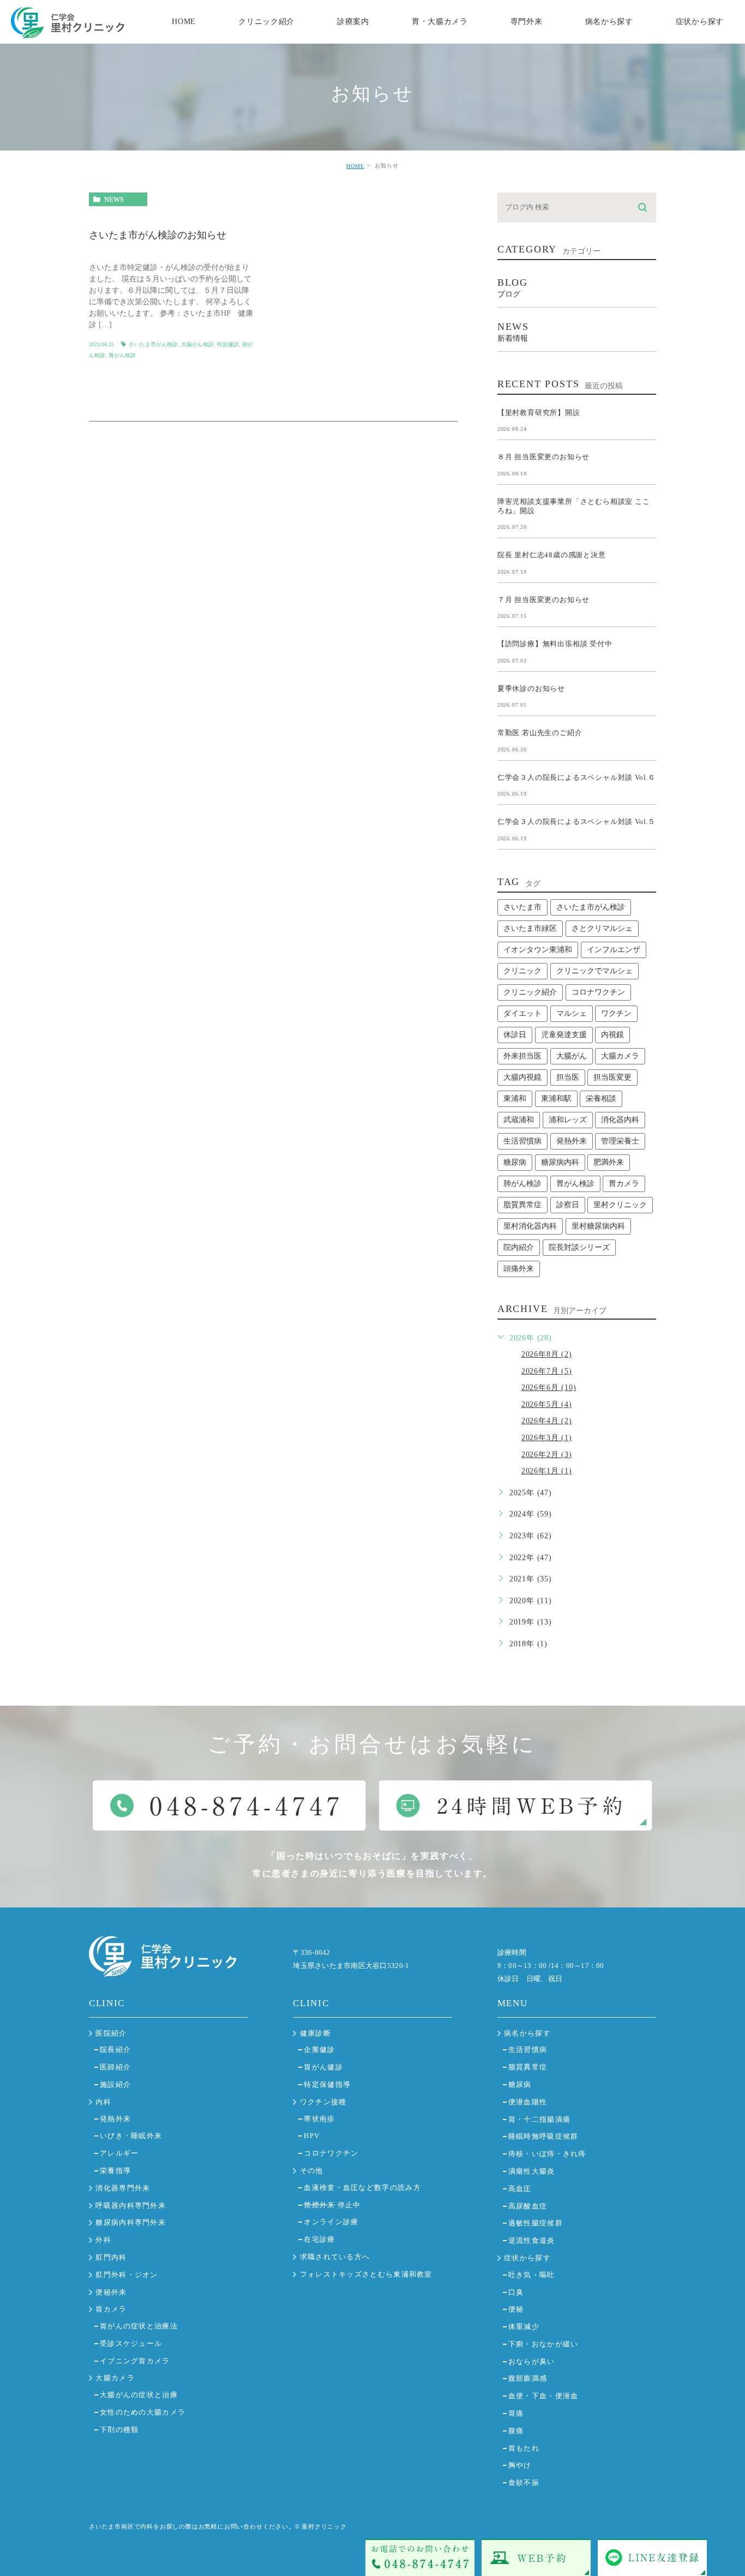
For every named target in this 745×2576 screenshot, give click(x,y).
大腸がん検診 (197, 344)
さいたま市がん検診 (153, 344)
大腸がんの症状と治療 (139, 2395)
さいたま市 (522, 907)
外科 (103, 2240)
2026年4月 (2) (547, 1421)
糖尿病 (515, 1162)
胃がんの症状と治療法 (139, 2326)
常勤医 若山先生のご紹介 (540, 733)
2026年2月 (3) (547, 1455)
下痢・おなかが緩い (543, 2344)
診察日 (568, 1205)
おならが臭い (532, 2361)
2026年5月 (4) (547, 1404)
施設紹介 (115, 2084)
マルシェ (572, 1013)
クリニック (522, 971)
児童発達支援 (564, 1035)
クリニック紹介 (530, 992)
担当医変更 (612, 1077)
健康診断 (316, 2033)
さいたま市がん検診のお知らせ (158, 236)
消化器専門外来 (123, 2188)
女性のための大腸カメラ (143, 2412)
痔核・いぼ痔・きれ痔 (547, 2154)
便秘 (516, 2309)
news (114, 200)
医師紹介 (115, 2067)
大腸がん (572, 1056)
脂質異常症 (522, 1205)
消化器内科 (620, 1120)
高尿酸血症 (528, 2206)
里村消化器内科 (530, 1226)
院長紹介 (115, 2050)
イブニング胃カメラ (135, 2361)
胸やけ (520, 2465)
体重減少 (524, 2327)
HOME (355, 166)
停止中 (332, 2205)
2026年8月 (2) (547, 1354)
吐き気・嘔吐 (532, 2275)
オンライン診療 (331, 2222)
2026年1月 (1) (547, 1471)
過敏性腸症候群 (536, 2223)
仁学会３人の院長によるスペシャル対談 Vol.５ (576, 821)
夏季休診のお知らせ (531, 688)
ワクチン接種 (323, 2102)
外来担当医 (522, 1056)
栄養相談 (601, 1099)
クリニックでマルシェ (594, 971)
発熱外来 (572, 1141)
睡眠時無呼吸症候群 (543, 2136)
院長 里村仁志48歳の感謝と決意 (552, 555)
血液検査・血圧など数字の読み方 (362, 2187)
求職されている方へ (335, 2257)
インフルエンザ (614, 950)
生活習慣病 (522, 1141)
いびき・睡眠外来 (131, 2136)
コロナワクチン (598, 992)
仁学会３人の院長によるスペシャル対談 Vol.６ (576, 777)
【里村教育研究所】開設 (539, 412)
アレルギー (119, 2153)
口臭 (516, 2292)
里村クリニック (620, 1205)
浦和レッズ (568, 1120)
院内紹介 (519, 1247)
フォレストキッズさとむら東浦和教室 (366, 2274)
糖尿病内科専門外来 (131, 2222)
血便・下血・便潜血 (543, 2396)
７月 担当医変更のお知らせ (543, 599)
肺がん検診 (522, 1184)
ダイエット (522, 1013)
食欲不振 (524, 2482)
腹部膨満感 (528, 2378)
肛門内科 (111, 2257)
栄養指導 (115, 2171)
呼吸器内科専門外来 (131, 2205)
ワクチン (616, 1013)
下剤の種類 (119, 2430)
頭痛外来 (519, 1269)
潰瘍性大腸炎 (532, 2171)
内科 (103, 2102)
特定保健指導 (327, 2084)
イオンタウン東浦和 (538, 950)
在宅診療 (319, 2239)
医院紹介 (111, 2033)
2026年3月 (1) (547, 1438)
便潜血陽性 (528, 2102)
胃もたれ (524, 2448)
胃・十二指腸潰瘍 (539, 2119)
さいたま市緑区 (530, 928)
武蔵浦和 (519, 1120)
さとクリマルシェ (602, 928)
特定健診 (228, 344)
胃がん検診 (122, 355)
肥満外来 (609, 1162)
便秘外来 (111, 2292)
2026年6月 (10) (549, 1388)
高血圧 (520, 2189)
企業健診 (319, 2050)
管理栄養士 (620, 1141)
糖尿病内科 (560, 1162)
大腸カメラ (620, 1056)
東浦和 (515, 1099)
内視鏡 (612, 1035)
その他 (312, 2171)
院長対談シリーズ (579, 1247)
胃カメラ (624, 1184)
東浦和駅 (556, 1099)
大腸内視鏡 (522, 1077)
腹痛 (516, 2431)
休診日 (515, 1035)
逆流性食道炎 (532, 2240)
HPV (312, 2136)
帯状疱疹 (319, 2119)
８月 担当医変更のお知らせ (543, 457)
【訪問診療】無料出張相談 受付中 (555, 644)
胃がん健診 (323, 2067)
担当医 (568, 1077)
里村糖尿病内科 (598, 1226)
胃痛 (516, 2413)
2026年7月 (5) (547, 1371)
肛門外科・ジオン (127, 2275)
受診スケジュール (131, 2343)
